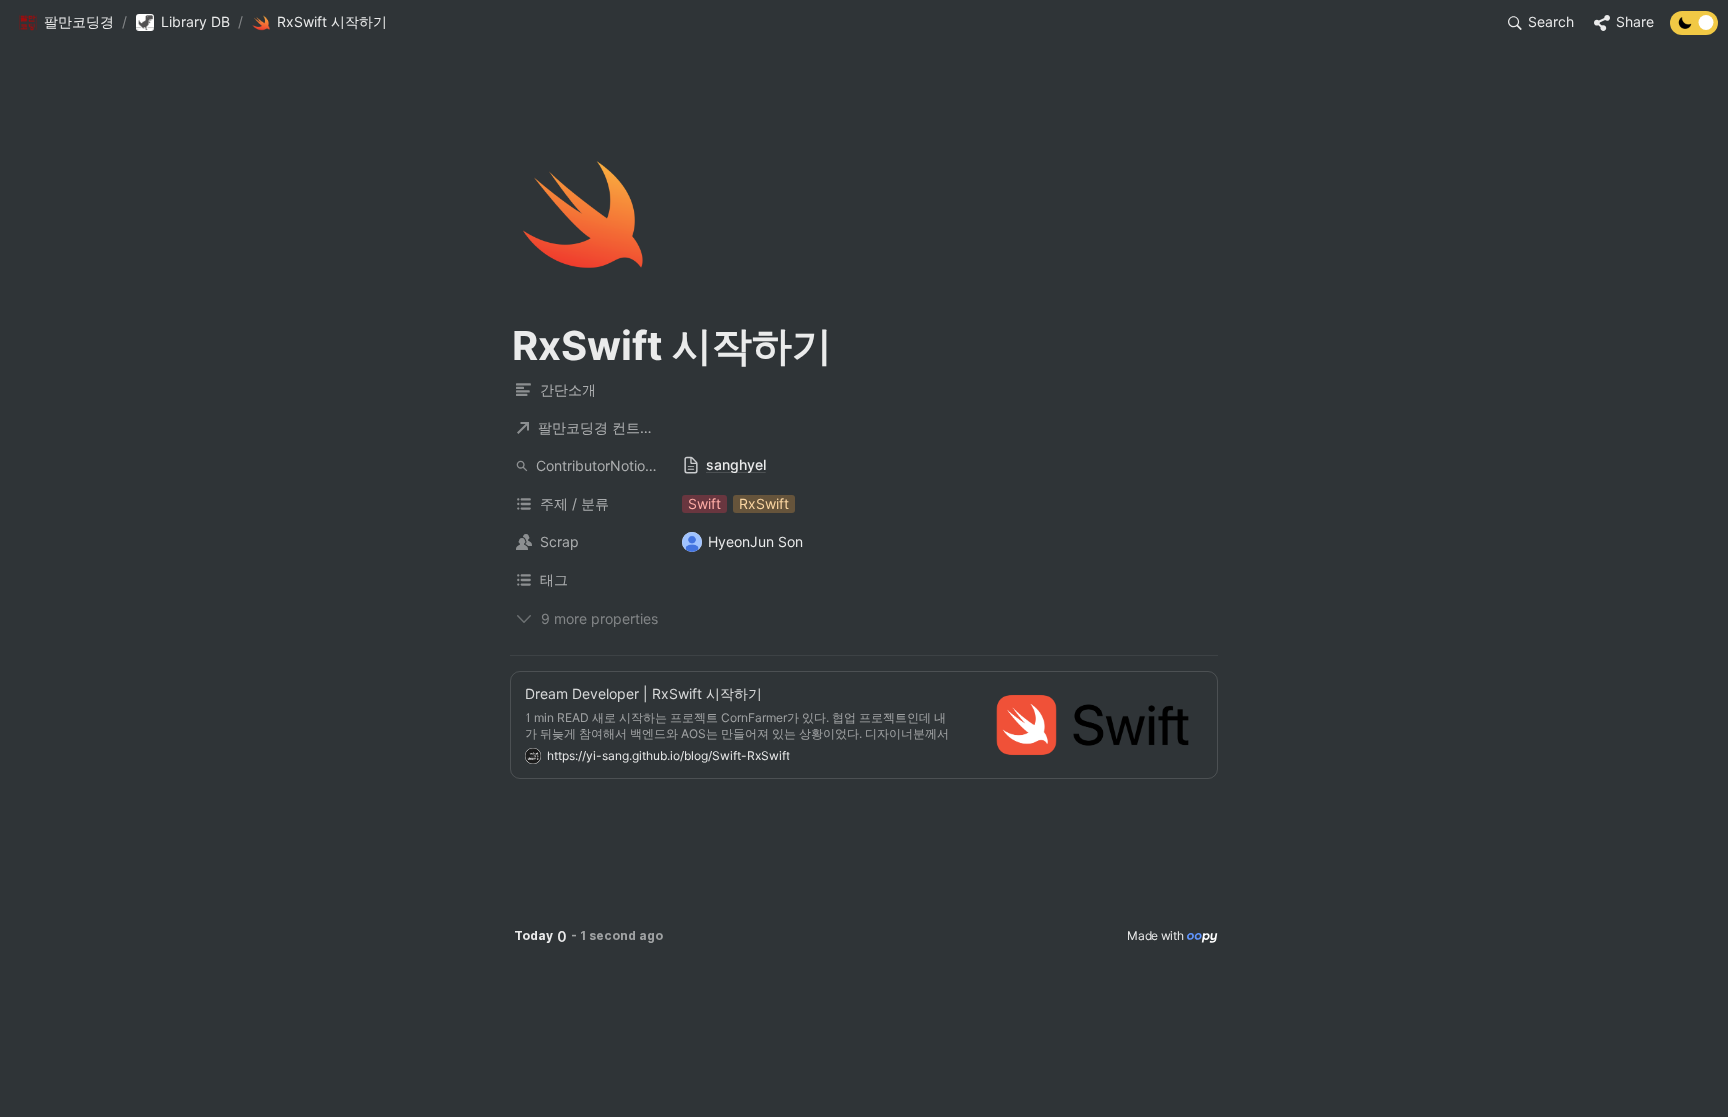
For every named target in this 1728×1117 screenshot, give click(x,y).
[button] (66, 23)
